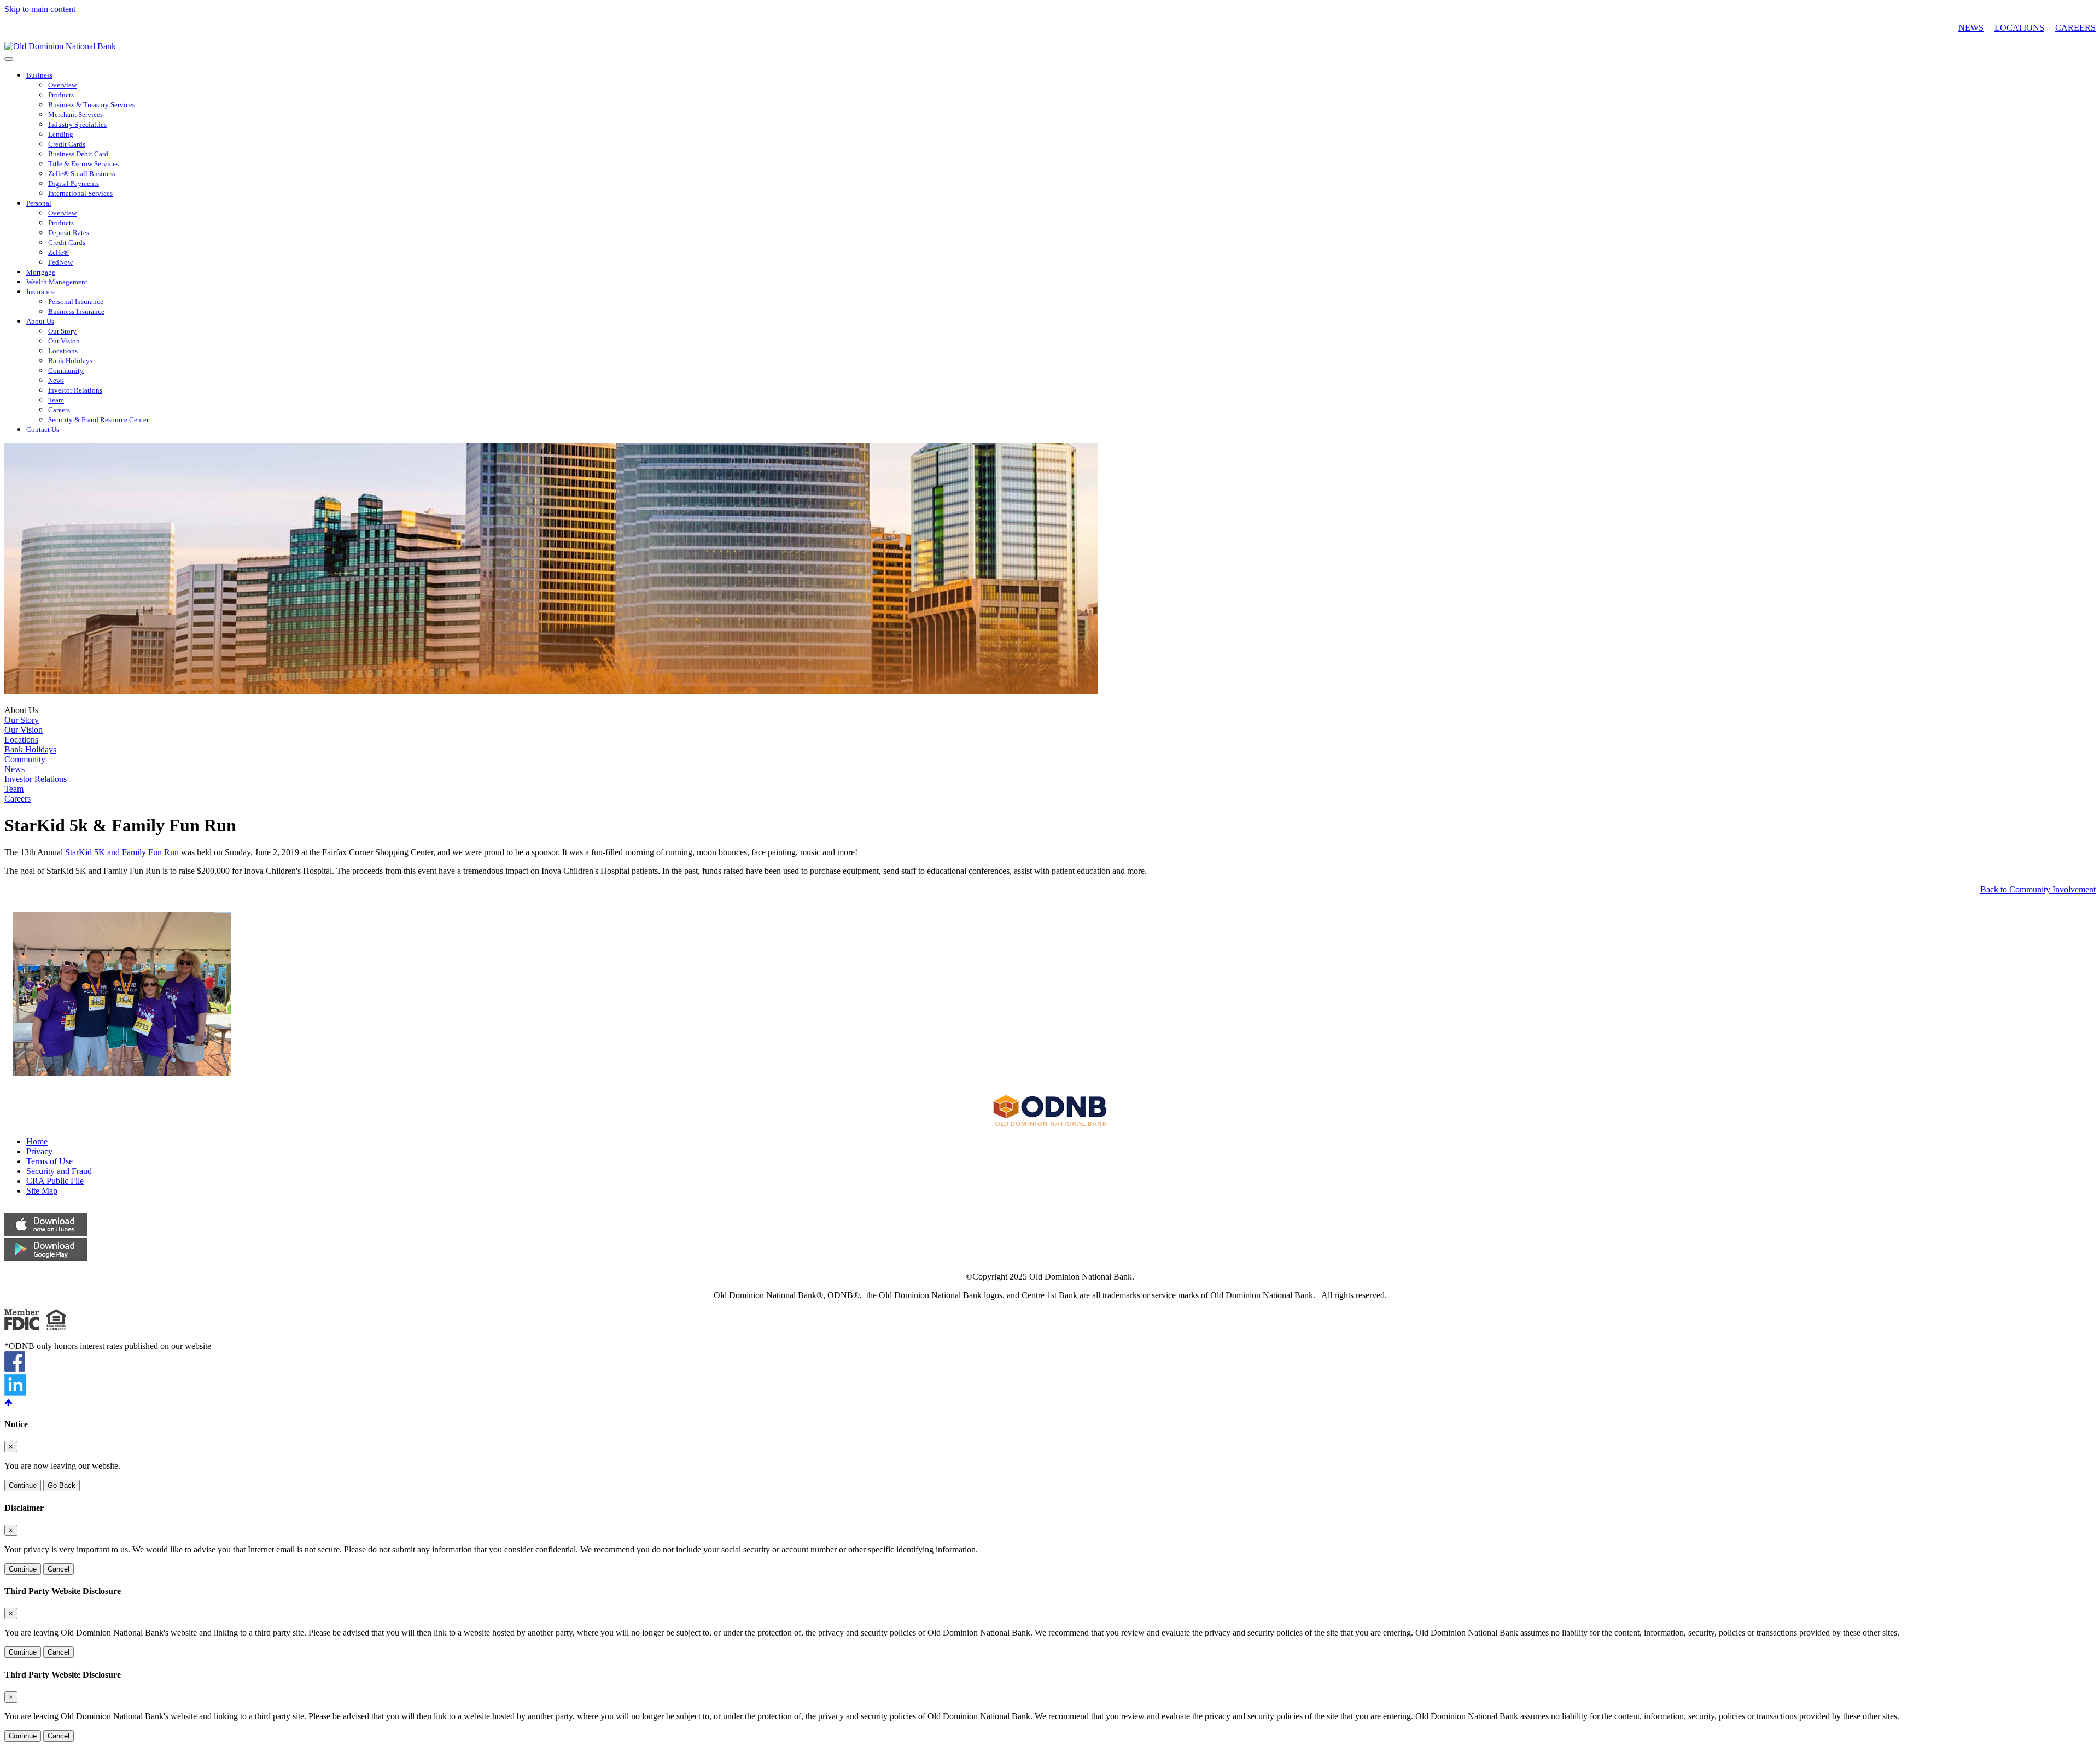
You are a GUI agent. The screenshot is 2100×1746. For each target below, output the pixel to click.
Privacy (39, 1151)
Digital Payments (74, 184)
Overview (62, 85)
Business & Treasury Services (92, 105)
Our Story (62, 331)
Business (39, 75)
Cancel (59, 1569)
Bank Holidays (70, 361)
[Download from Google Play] (46, 1258)
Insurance (40, 292)
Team (56, 400)
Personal (39, 203)
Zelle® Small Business (82, 174)
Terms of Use (49, 1161)
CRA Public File (55, 1181)
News (56, 381)
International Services (80, 194)
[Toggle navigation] (9, 59)
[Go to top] (1050, 1403)
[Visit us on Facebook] (15, 1369)
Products (61, 95)
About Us (40, 322)
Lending (61, 135)
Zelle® (59, 253)
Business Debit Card (78, 154)
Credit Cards (67, 144)
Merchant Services (75, 115)
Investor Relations (75, 390)
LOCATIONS (2019, 28)
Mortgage (41, 272)
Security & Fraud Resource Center (98, 420)
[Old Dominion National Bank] (60, 46)
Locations (63, 351)
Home (37, 1141)
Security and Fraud (59, 1171)
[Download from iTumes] (46, 1233)
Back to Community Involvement (2038, 889)
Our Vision (64, 341)
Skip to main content (40, 9)
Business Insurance (76, 312)
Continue (23, 1485)
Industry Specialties (77, 125)
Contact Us (43, 430)
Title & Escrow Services (83, 164)
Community (66, 371)
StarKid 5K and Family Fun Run (122, 852)
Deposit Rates (69, 233)
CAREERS (2075, 28)
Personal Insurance (76, 302)
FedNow (60, 262)
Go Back (62, 1485)
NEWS (1971, 28)
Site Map (42, 1191)
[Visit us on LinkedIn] (15, 1393)
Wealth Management (57, 282)
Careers (59, 410)
